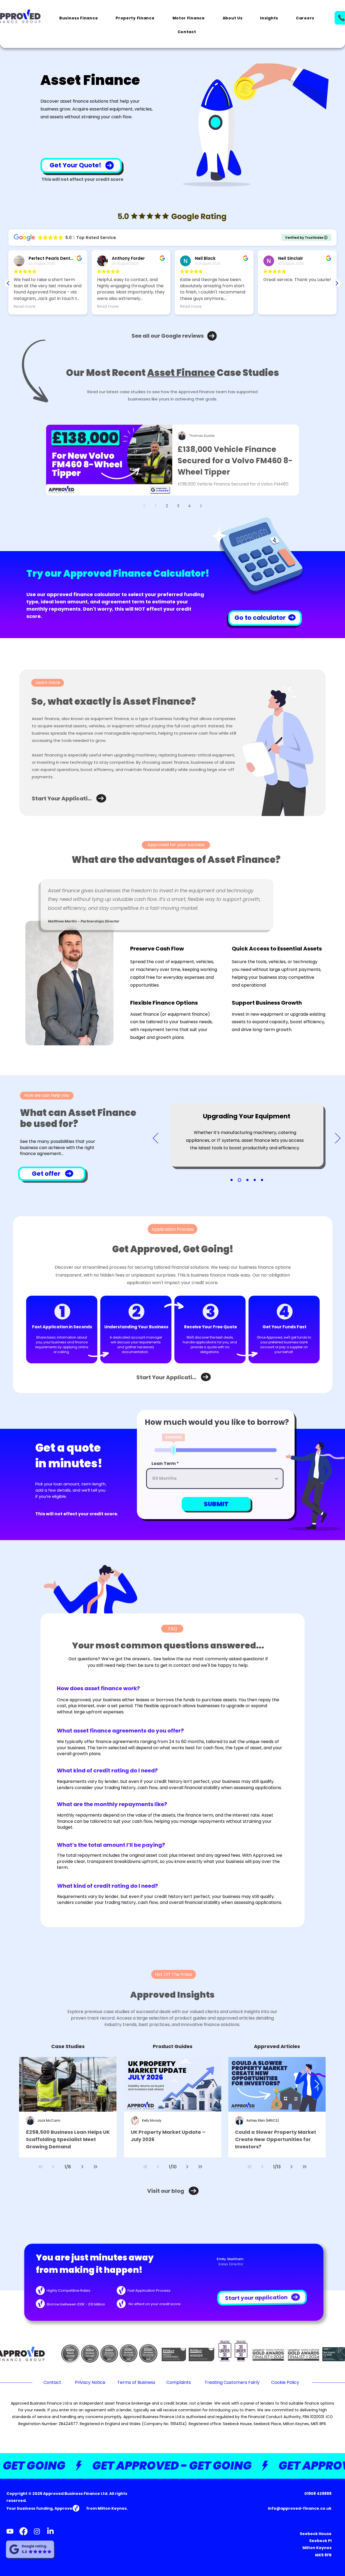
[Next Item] (108, 2084)
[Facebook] (23, 2531)
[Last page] (95, 2167)
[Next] (338, 1139)
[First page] (40, 2167)
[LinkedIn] (50, 2531)
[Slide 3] (247, 1180)
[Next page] (201, 506)
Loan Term (164, 1466)
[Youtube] (10, 2531)
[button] (79, 18)
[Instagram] (37, 2531)
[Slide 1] (232, 1180)
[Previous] (156, 1139)
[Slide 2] (239, 1180)
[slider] (168, 1453)
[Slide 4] (255, 1180)
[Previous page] (144, 506)
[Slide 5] (262, 1180)
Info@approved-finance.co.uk (300, 2508)
